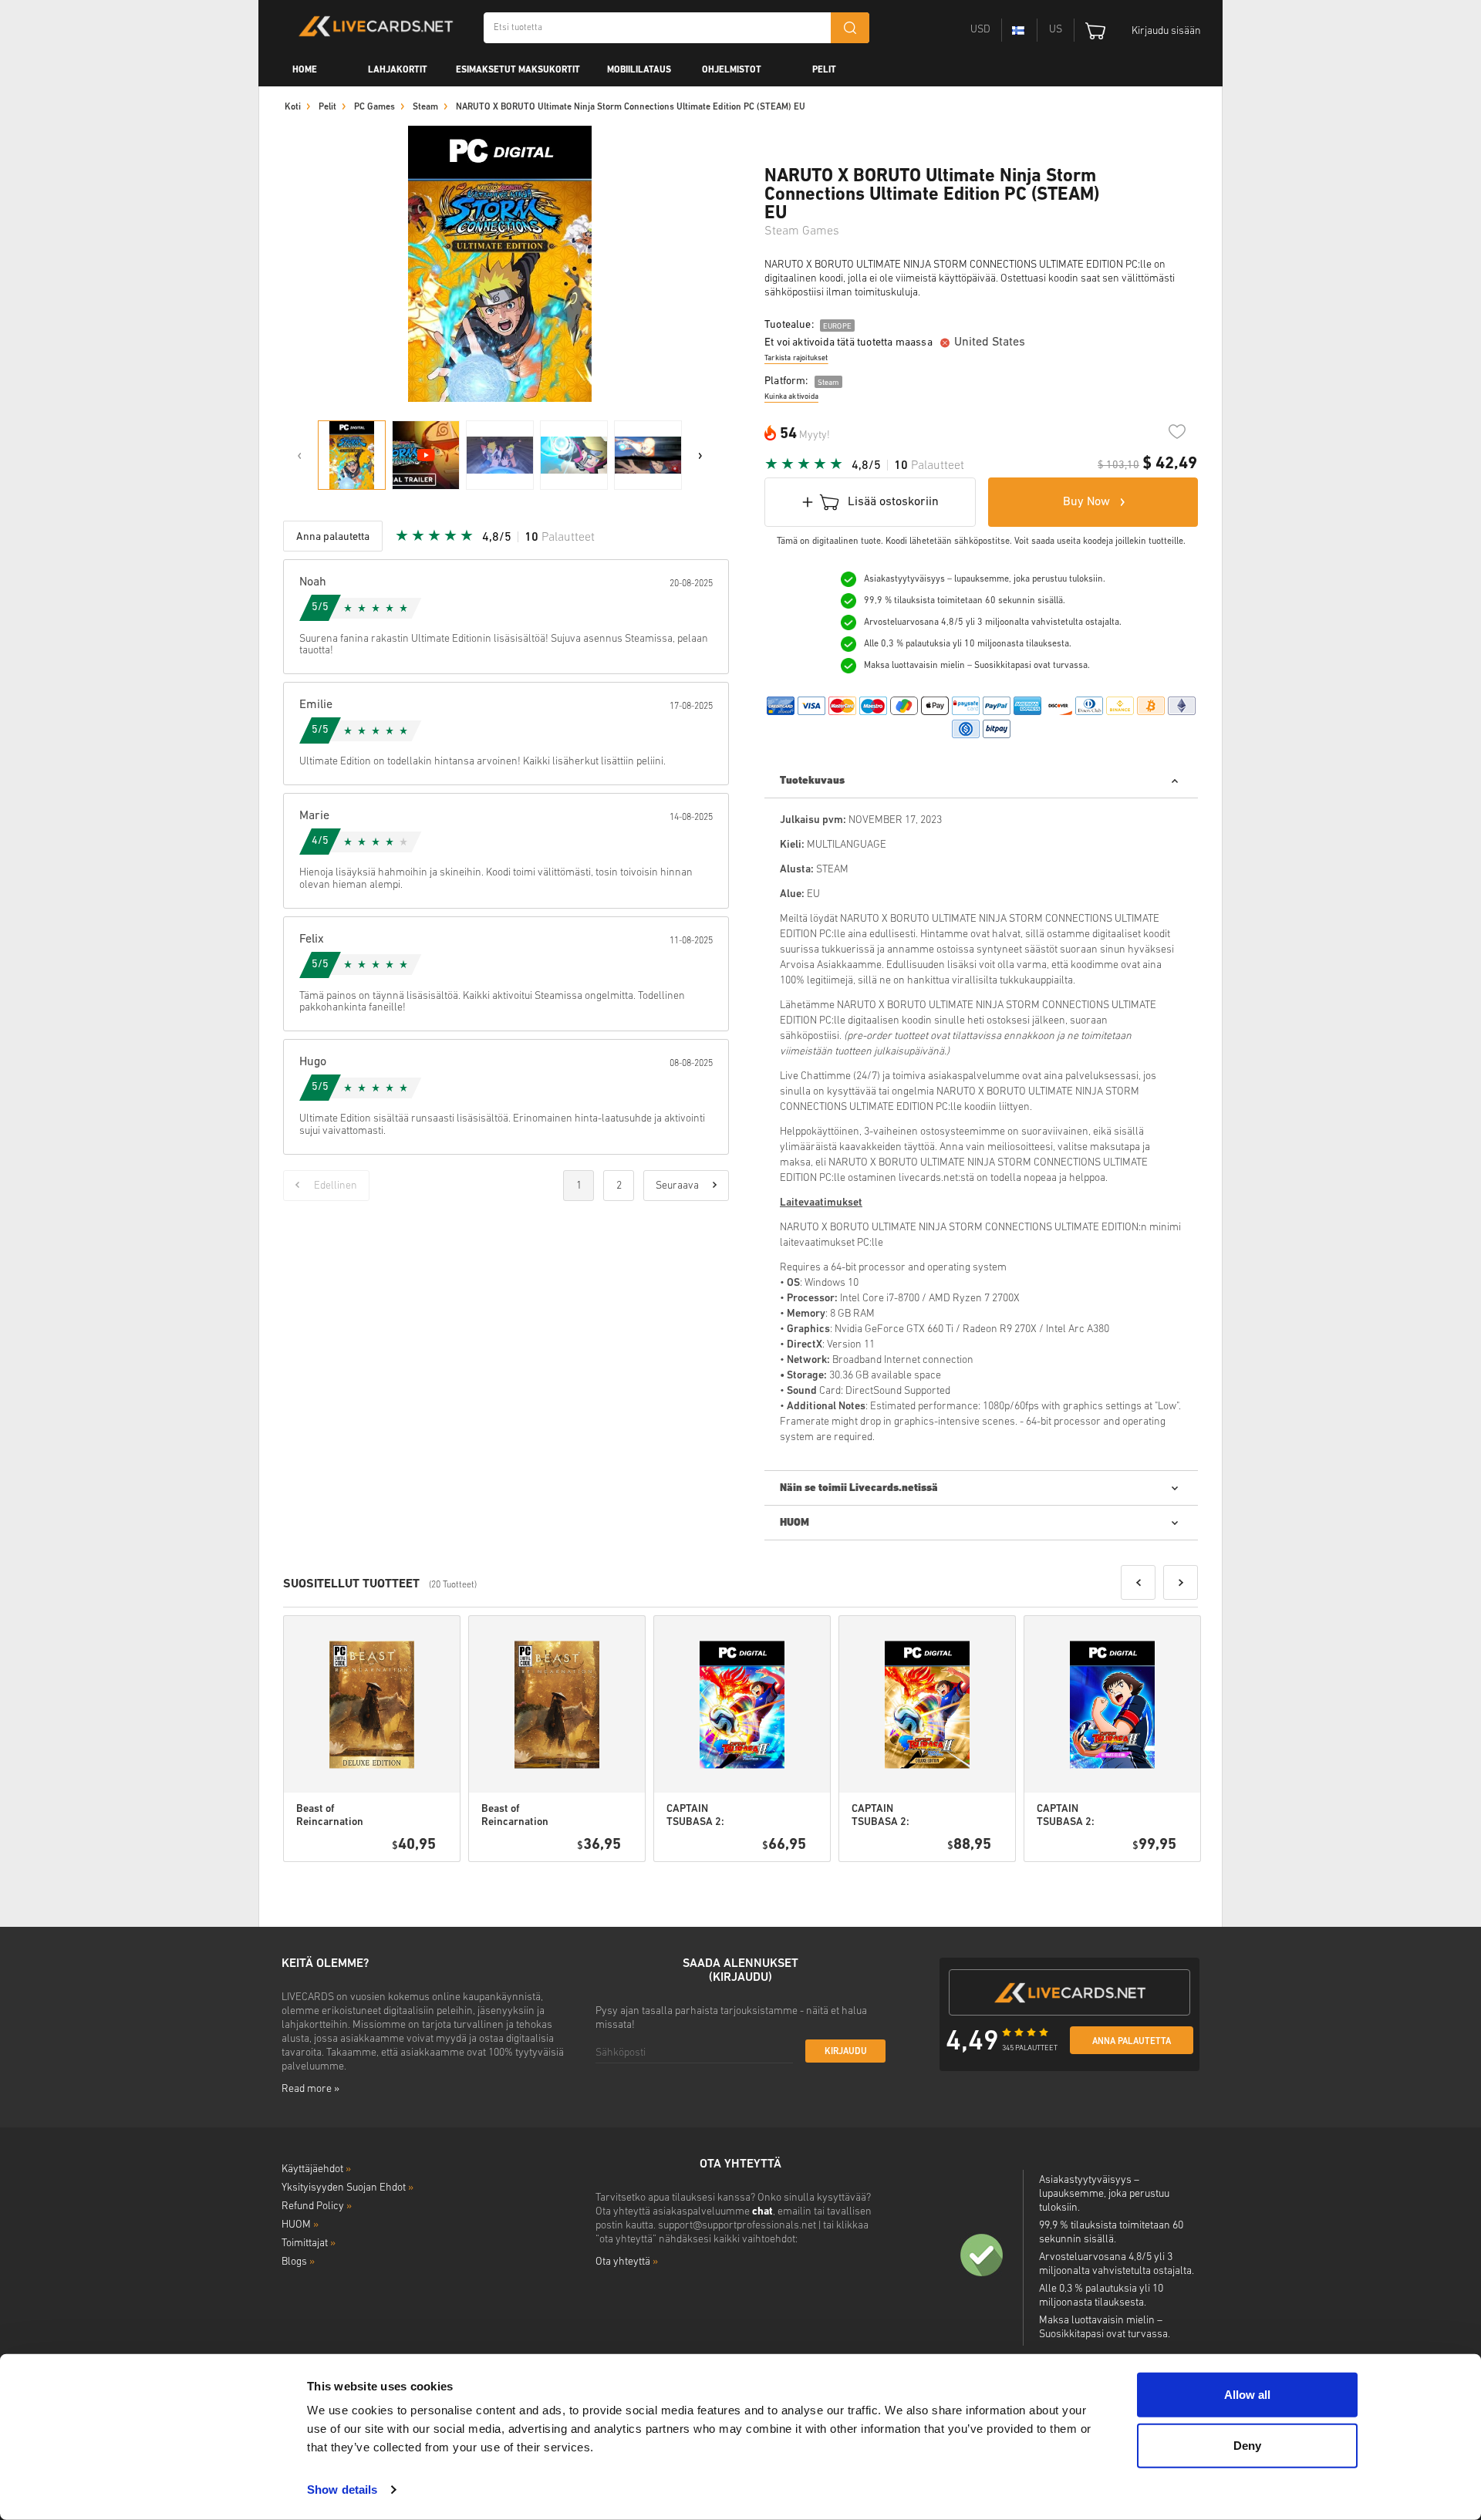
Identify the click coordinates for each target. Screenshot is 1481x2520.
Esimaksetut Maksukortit (518, 70)
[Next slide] (700, 455)
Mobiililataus (639, 70)
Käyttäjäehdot (316, 2169)
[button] (1138, 1582)
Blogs (298, 2262)
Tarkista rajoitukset (796, 358)
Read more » (310, 2089)
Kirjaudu (846, 2052)
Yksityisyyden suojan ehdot (347, 2188)
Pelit (824, 70)
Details (405, 1881)
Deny (1247, 2445)
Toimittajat (309, 2243)
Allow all (1247, 2395)
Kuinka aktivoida (791, 397)
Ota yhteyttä (627, 2262)
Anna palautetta (1132, 2042)
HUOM (300, 2225)
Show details (342, 2490)
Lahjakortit (398, 70)
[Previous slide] (299, 455)
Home (305, 70)
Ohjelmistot (732, 70)
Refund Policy (317, 2206)
